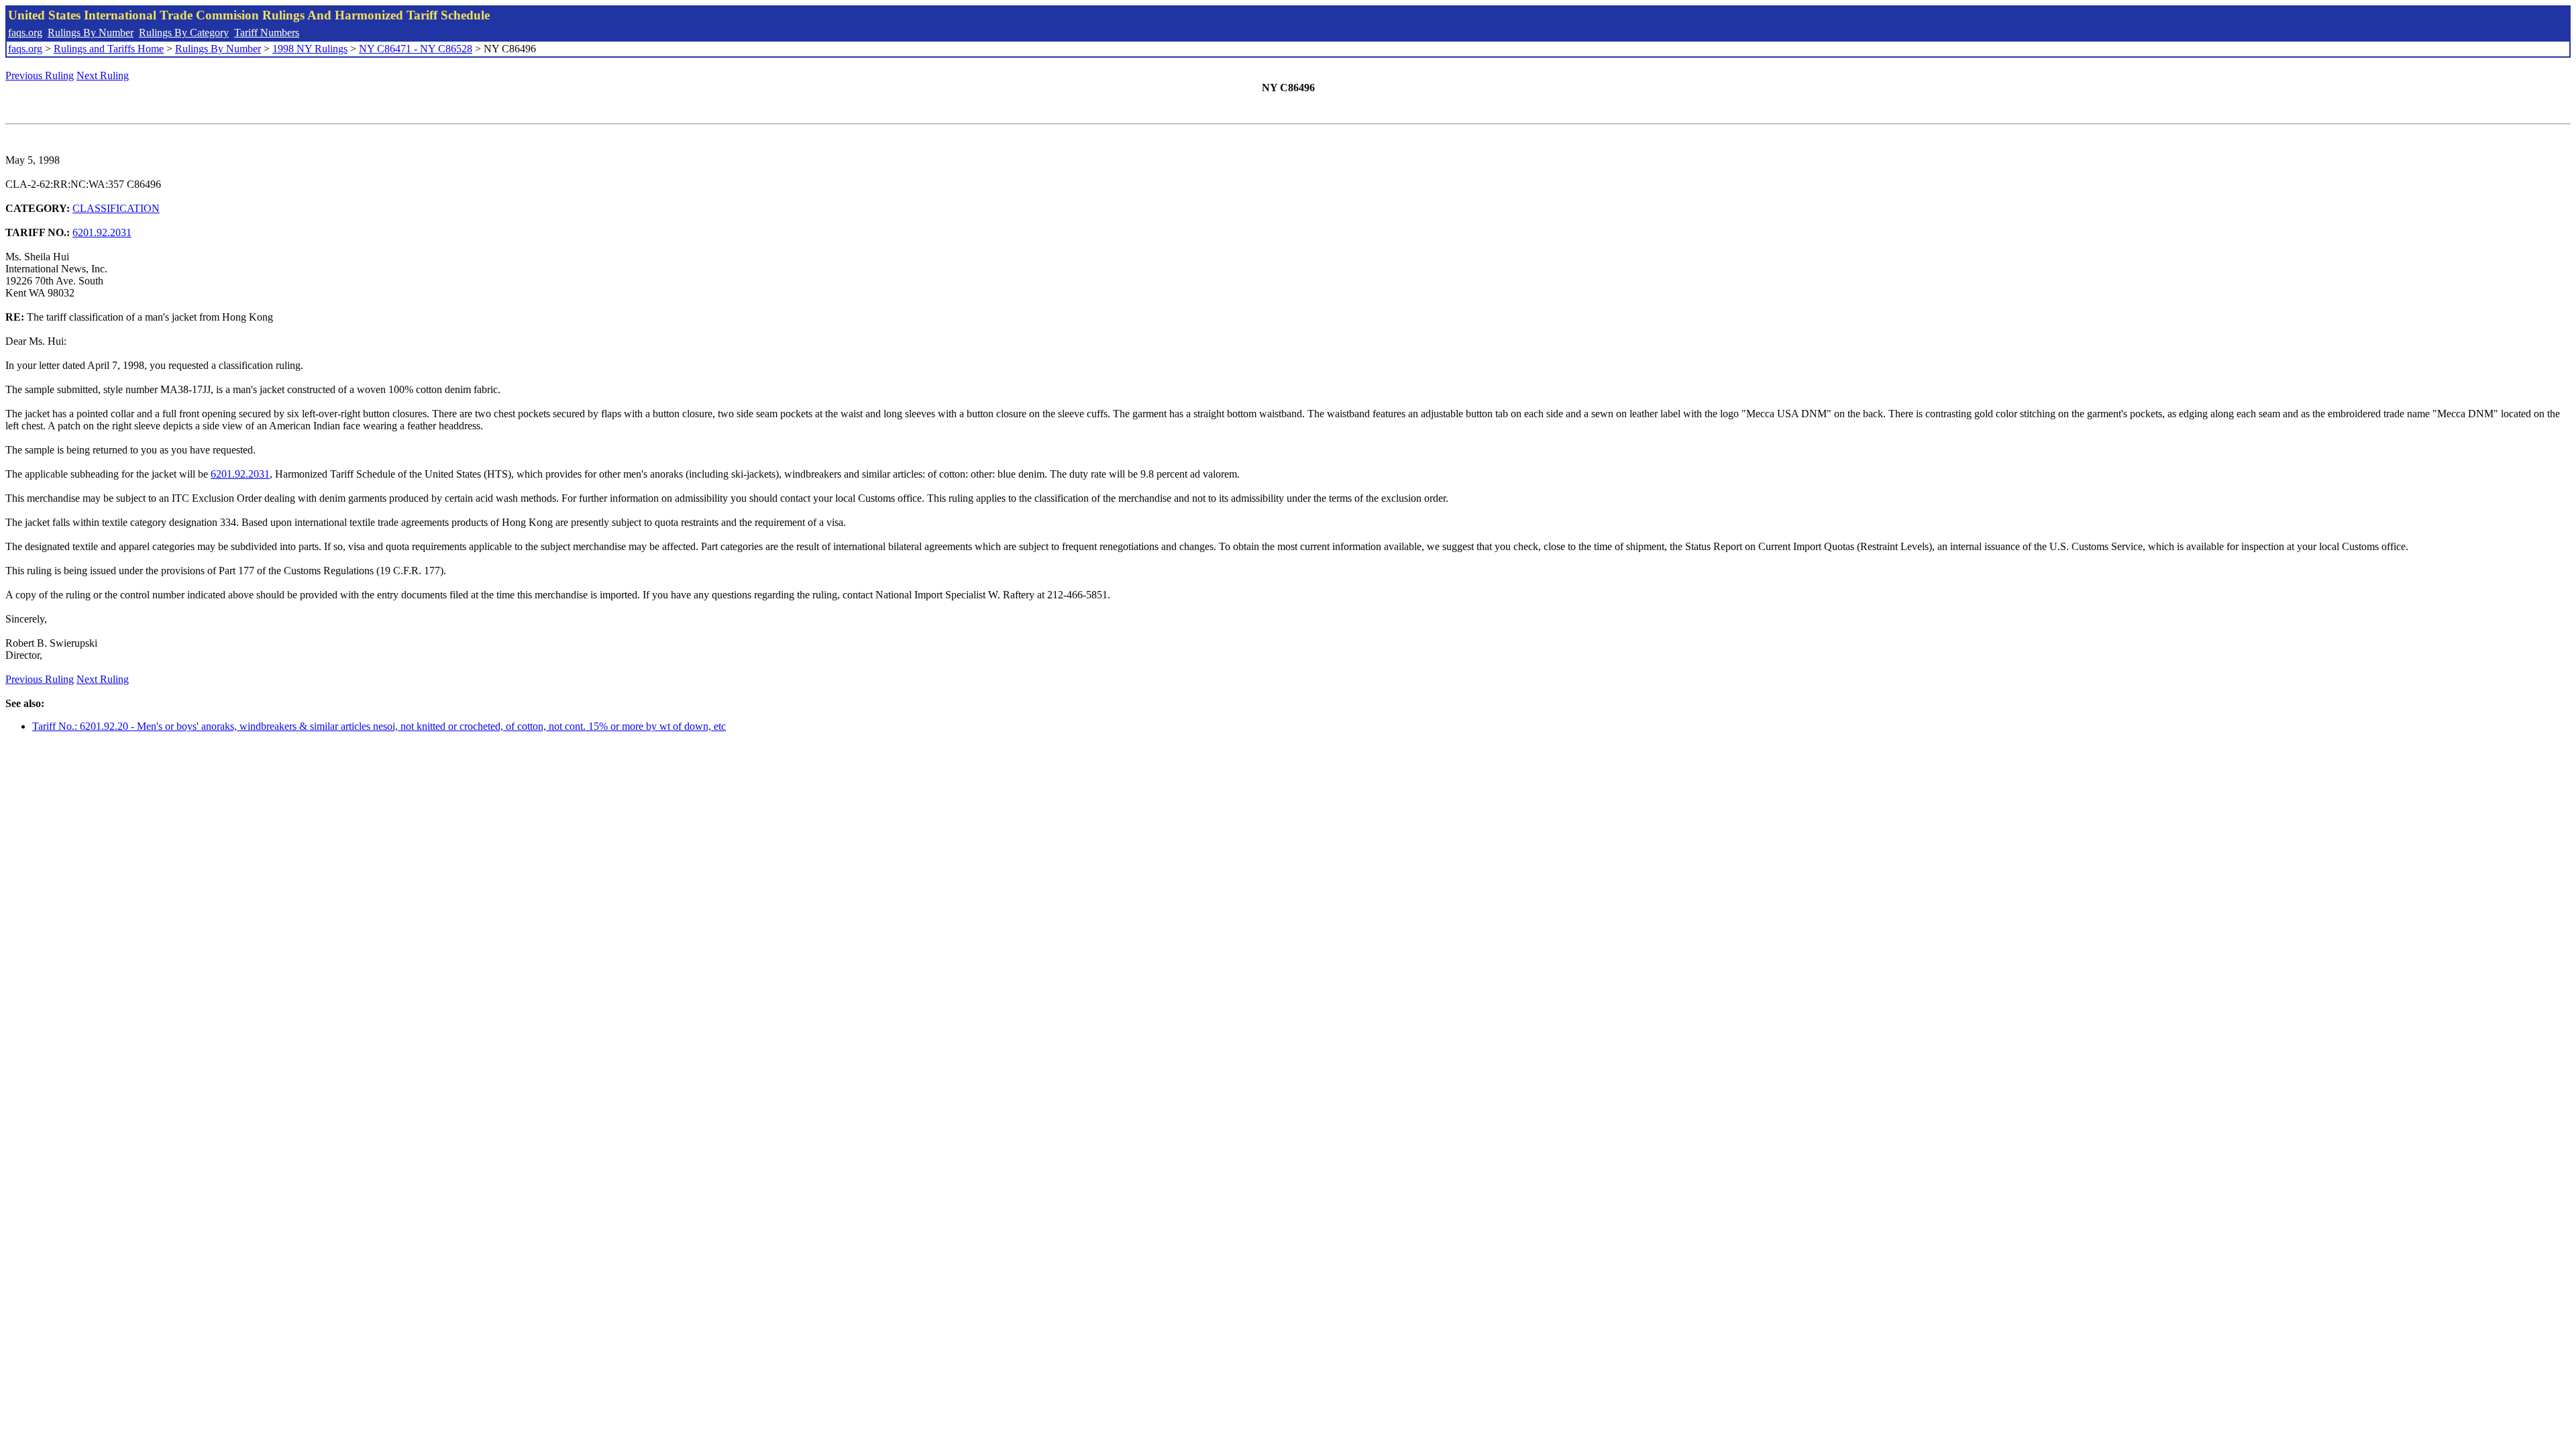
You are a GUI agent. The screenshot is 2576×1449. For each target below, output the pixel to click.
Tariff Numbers (267, 33)
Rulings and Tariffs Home (109, 49)
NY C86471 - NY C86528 (416, 49)
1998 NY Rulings (310, 49)
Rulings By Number (91, 33)
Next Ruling (103, 75)
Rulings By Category (184, 33)
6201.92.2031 (102, 232)
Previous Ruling (40, 75)
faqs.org (25, 33)
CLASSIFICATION (116, 208)
